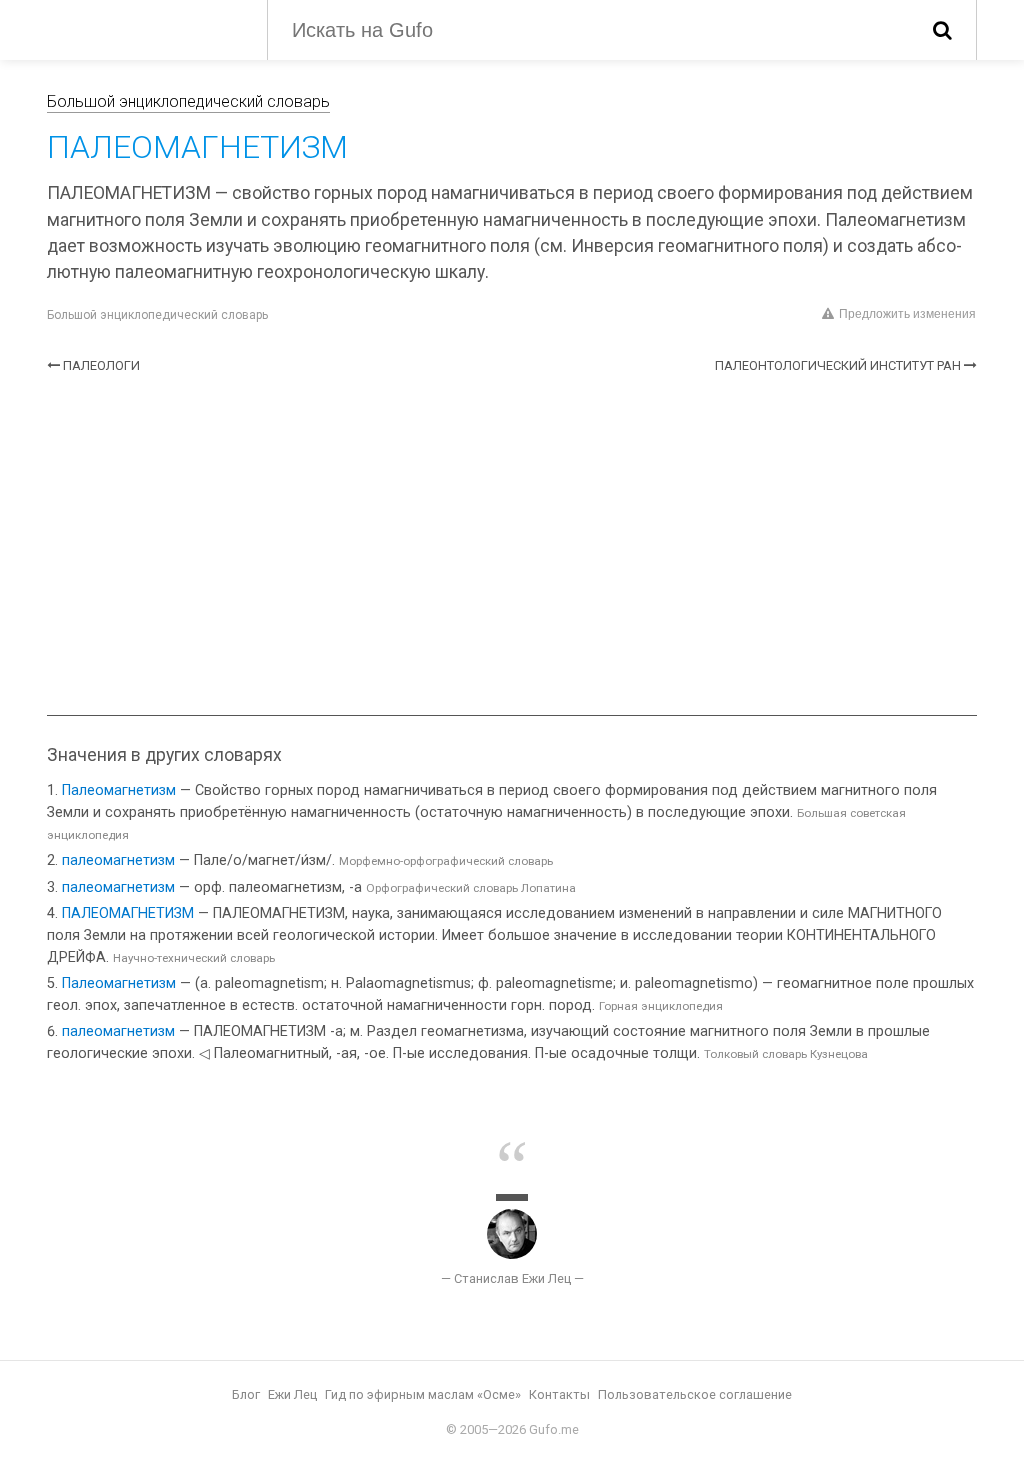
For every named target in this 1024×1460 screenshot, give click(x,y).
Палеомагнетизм (119, 790)
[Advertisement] (512, 545)
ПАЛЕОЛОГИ (101, 365)
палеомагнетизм (118, 860)
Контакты (559, 1394)
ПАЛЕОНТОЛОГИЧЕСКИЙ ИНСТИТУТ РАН (838, 365)
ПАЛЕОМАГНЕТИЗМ (128, 913)
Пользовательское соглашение (695, 1394)
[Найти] (942, 30)
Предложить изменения (907, 314)
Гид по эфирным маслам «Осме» (423, 1394)
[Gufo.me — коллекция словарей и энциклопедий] (142, 28)
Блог (246, 1394)
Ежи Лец (292, 1394)
